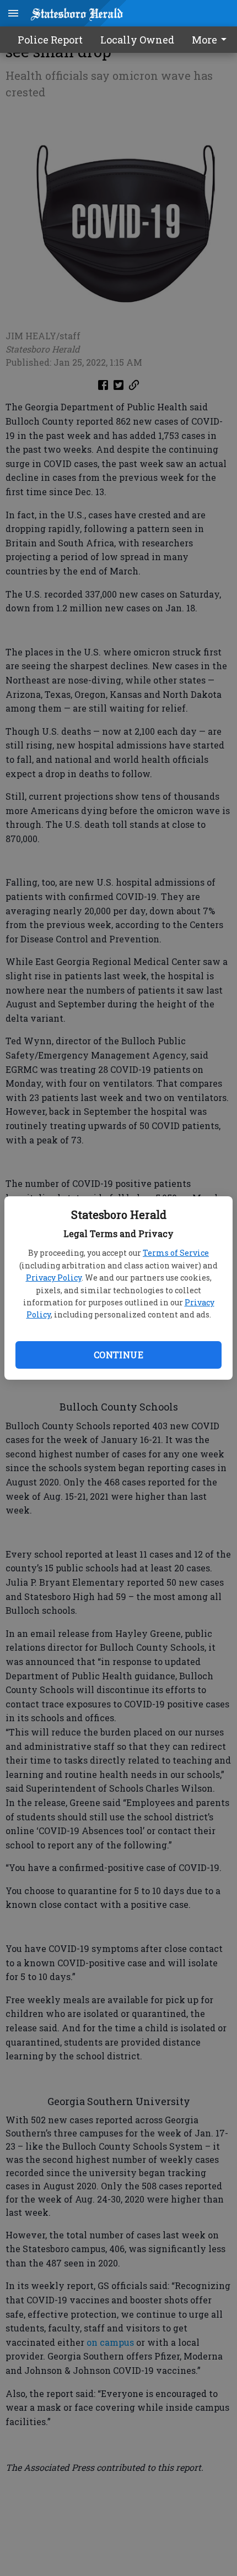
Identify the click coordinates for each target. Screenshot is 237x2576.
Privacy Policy (54, 1278)
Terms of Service (176, 1253)
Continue (118, 1355)
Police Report (50, 40)
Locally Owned (137, 40)
